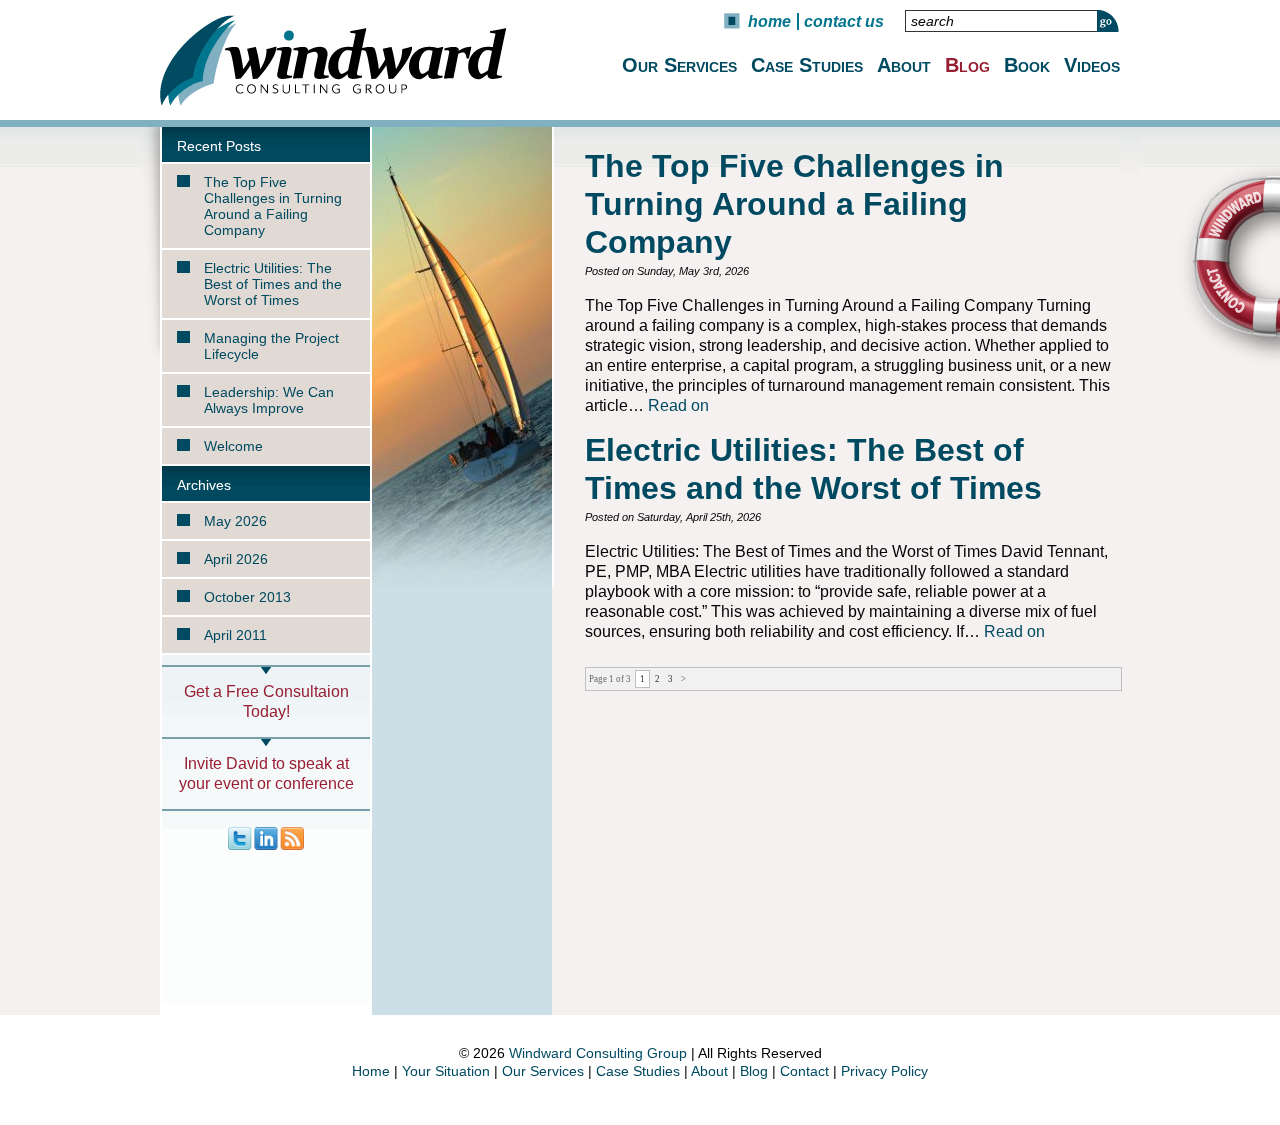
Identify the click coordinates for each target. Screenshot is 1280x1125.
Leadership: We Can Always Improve (269, 400)
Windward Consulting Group (598, 1053)
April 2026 (236, 559)
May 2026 (235, 521)
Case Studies (807, 65)
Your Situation (446, 1071)
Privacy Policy (884, 1071)
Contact (804, 1071)
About (904, 65)
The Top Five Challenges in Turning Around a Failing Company (273, 206)
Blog (967, 65)
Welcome (233, 446)
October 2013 (247, 597)
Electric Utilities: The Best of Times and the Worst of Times (273, 284)
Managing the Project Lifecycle (271, 346)
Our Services (679, 65)
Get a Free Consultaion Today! (266, 701)
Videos (1092, 65)
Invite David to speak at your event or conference (266, 773)
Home (769, 21)
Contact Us (844, 21)
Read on (678, 405)
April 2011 (235, 635)
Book (1027, 65)
